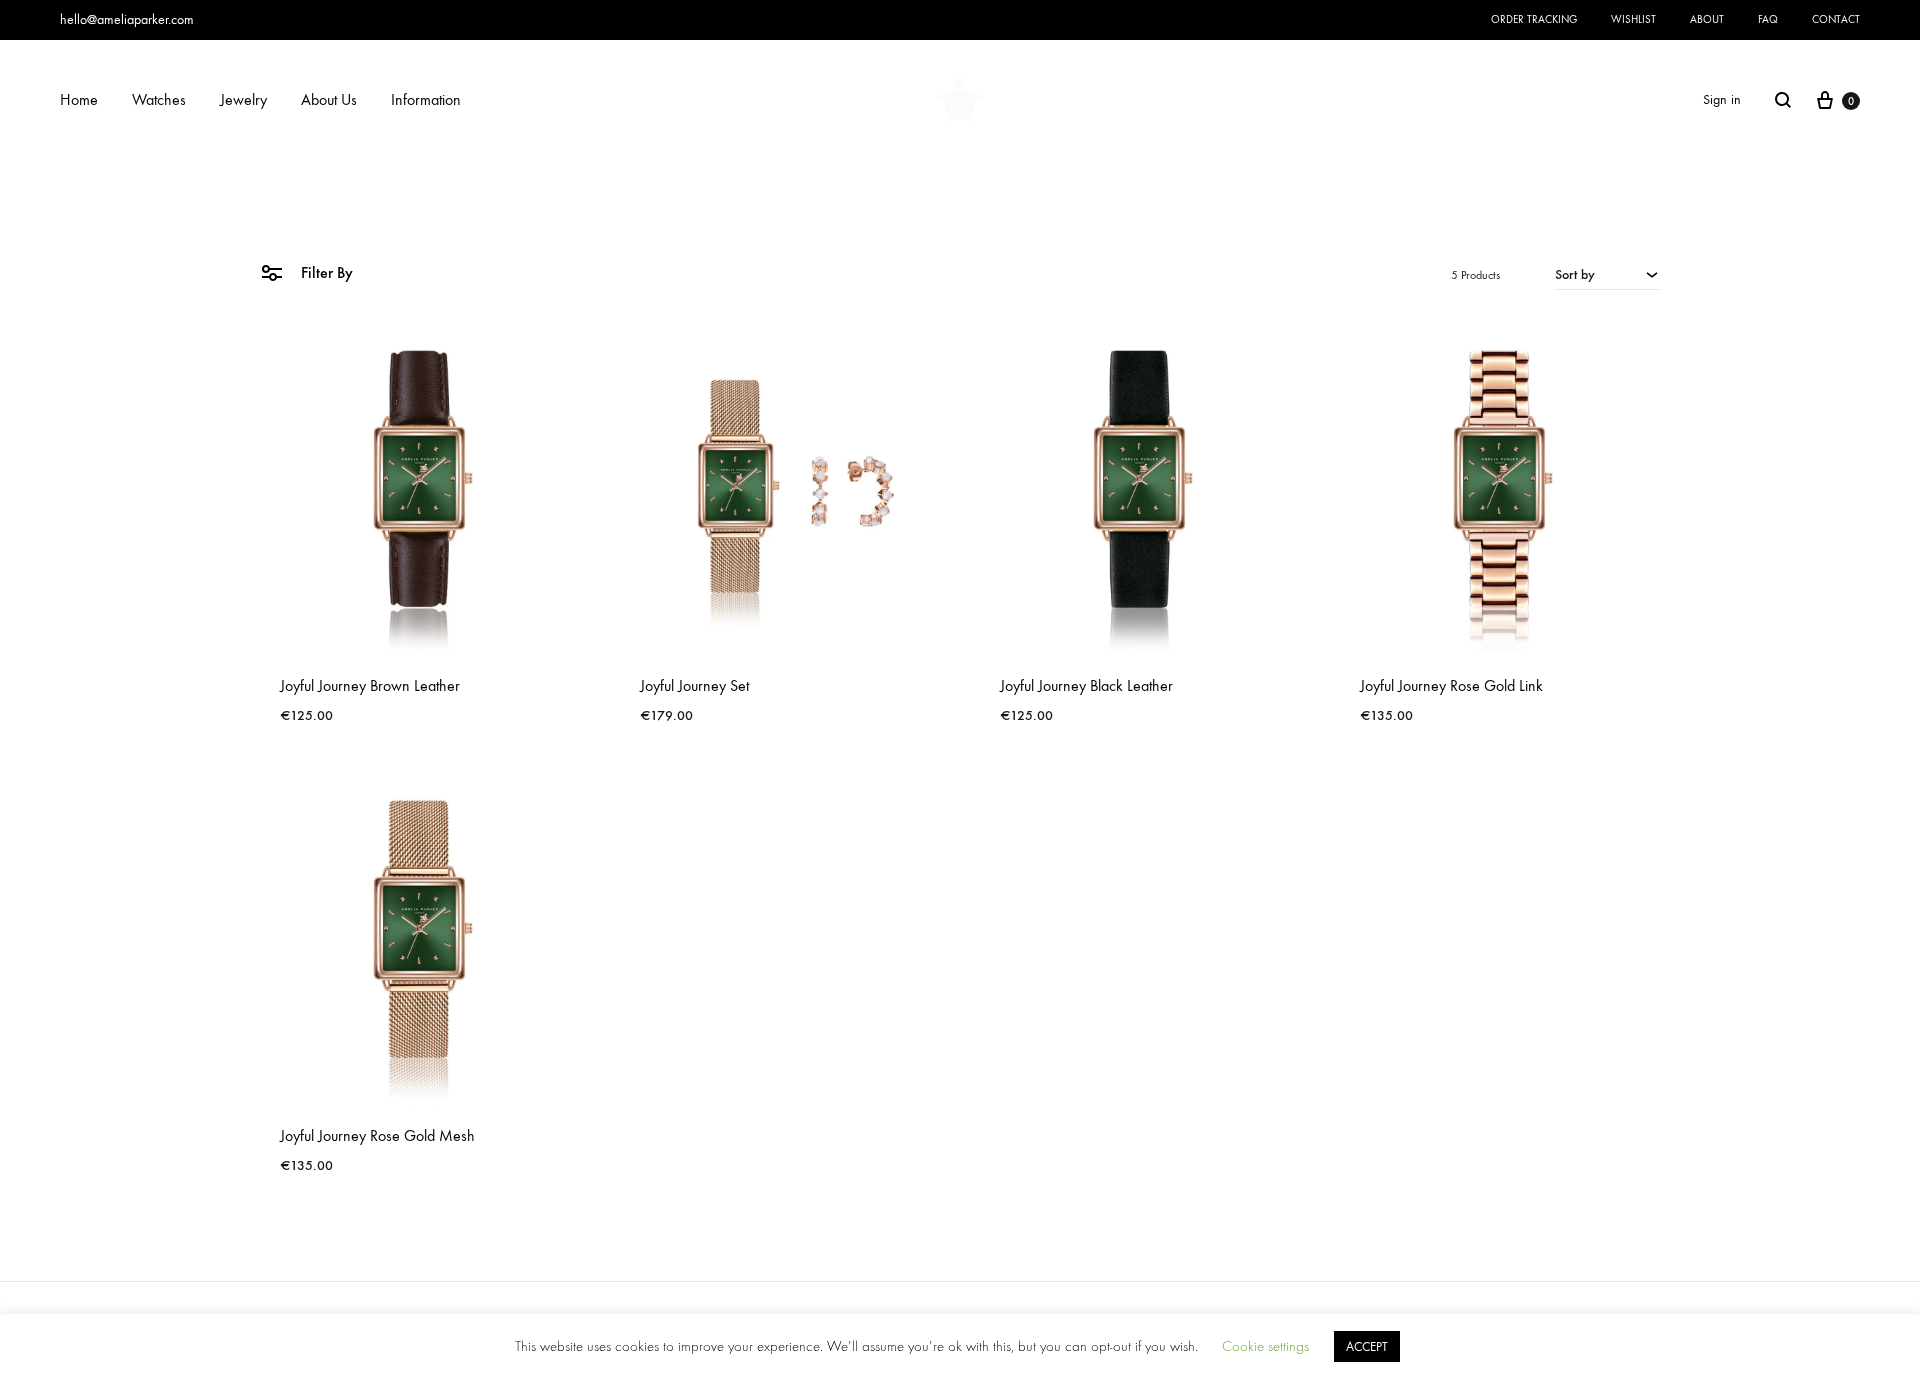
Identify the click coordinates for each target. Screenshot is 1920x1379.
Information (426, 99)
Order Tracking (1534, 19)
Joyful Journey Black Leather (1086, 685)
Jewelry (243, 99)
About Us (329, 99)
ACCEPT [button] (1367, 1346)
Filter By (325, 272)
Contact (1836, 19)
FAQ (1768, 19)
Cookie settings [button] (1265, 1346)
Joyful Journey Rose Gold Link (1451, 685)
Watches (159, 99)
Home (79, 99)
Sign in (1722, 99)
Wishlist (1633, 19)
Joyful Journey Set (694, 685)
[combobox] (1607, 274)
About (1707, 19)
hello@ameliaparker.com (127, 19)
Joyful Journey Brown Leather (370, 685)
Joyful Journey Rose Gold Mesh (377, 1135)
